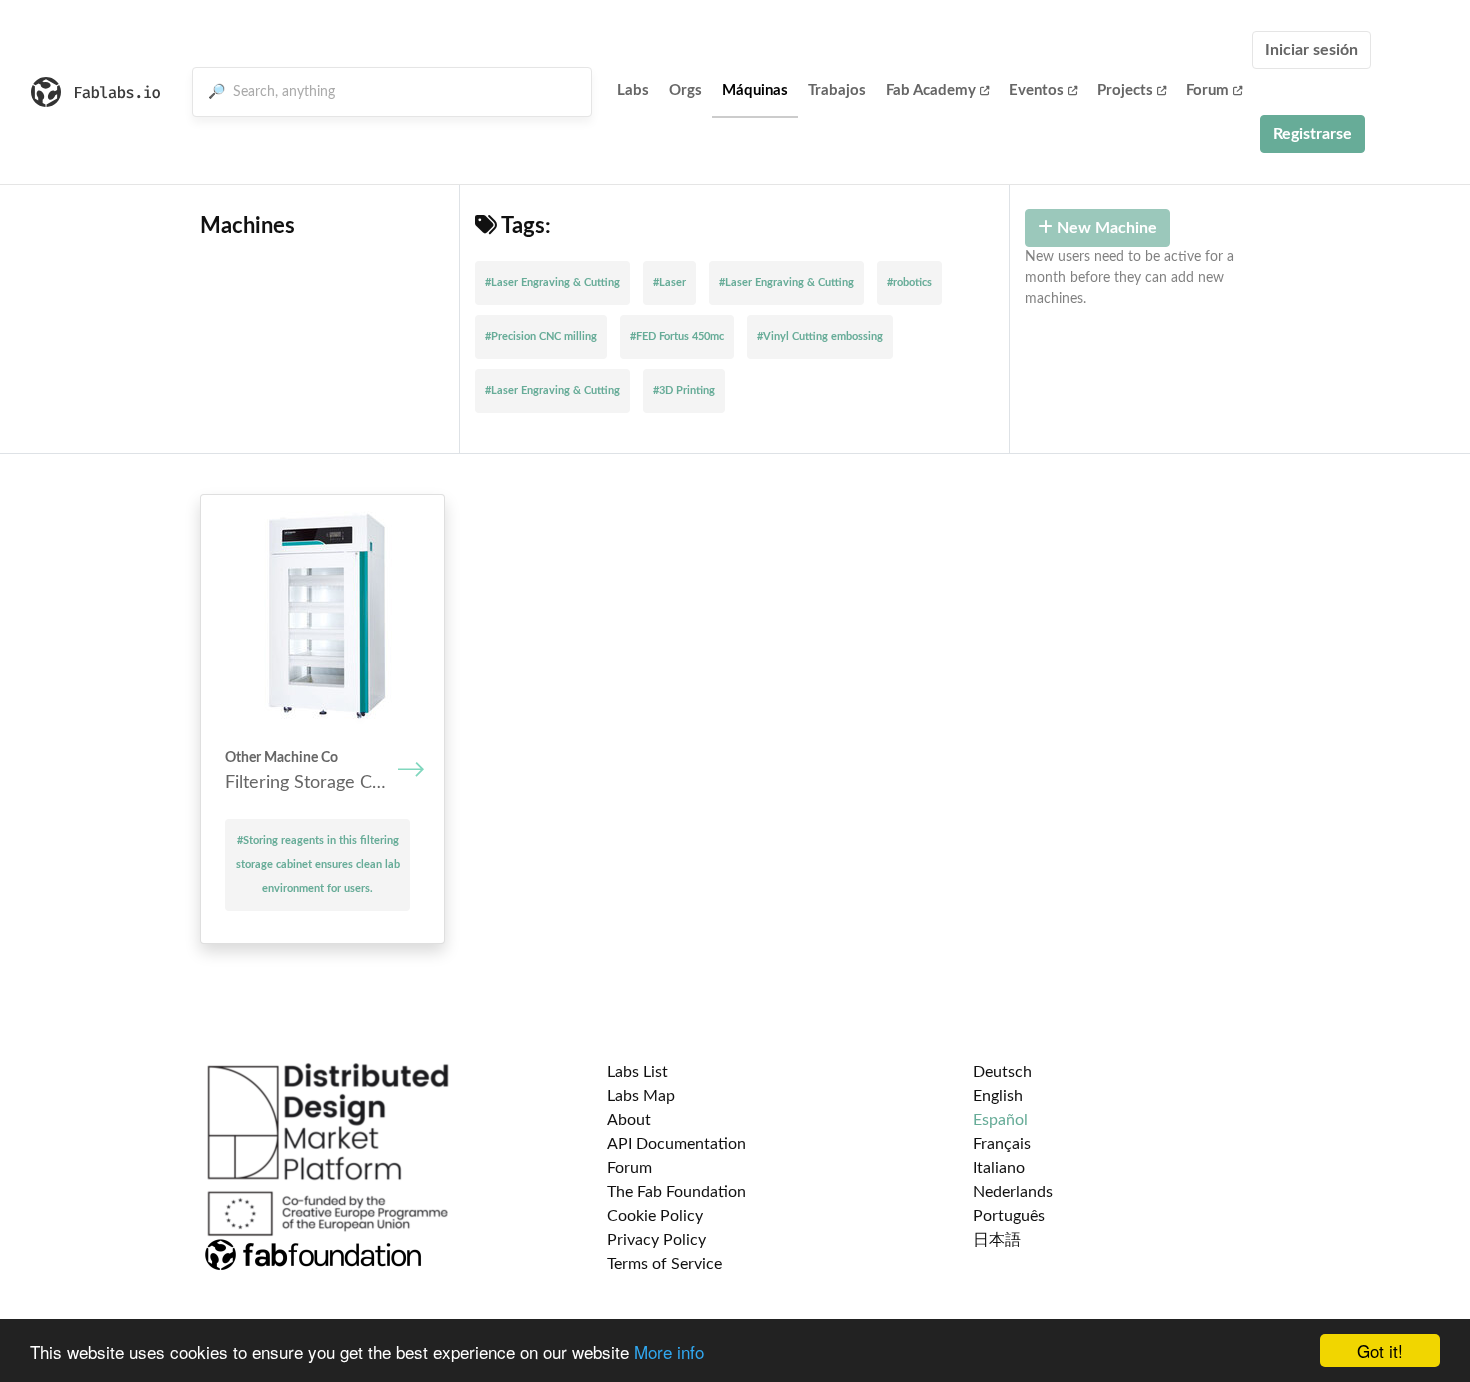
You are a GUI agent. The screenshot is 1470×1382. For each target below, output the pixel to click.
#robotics (909, 282)
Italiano (999, 1168)
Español (1000, 1120)
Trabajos (837, 90)
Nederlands (1013, 1192)
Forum (1207, 90)
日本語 (997, 1240)
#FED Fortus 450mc (677, 336)
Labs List (637, 1072)
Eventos (1036, 90)
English (998, 1096)
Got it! (1380, 1350)
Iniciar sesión (1311, 50)
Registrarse (1312, 134)
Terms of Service (664, 1264)
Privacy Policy (656, 1240)
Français (1002, 1144)
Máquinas (755, 90)
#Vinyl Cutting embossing (820, 336)
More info (669, 1351)
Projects (1125, 90)
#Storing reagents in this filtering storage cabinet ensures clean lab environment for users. (318, 864)
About (629, 1120)
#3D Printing (684, 390)
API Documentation (676, 1144)
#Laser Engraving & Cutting (552, 282)
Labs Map (641, 1096)
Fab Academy (931, 90)
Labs (633, 90)
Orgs (685, 90)
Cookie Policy (655, 1216)
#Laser (669, 282)
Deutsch (1002, 1072)
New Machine (1105, 228)
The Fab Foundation (676, 1192)
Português (1009, 1216)
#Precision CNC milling (541, 336)
